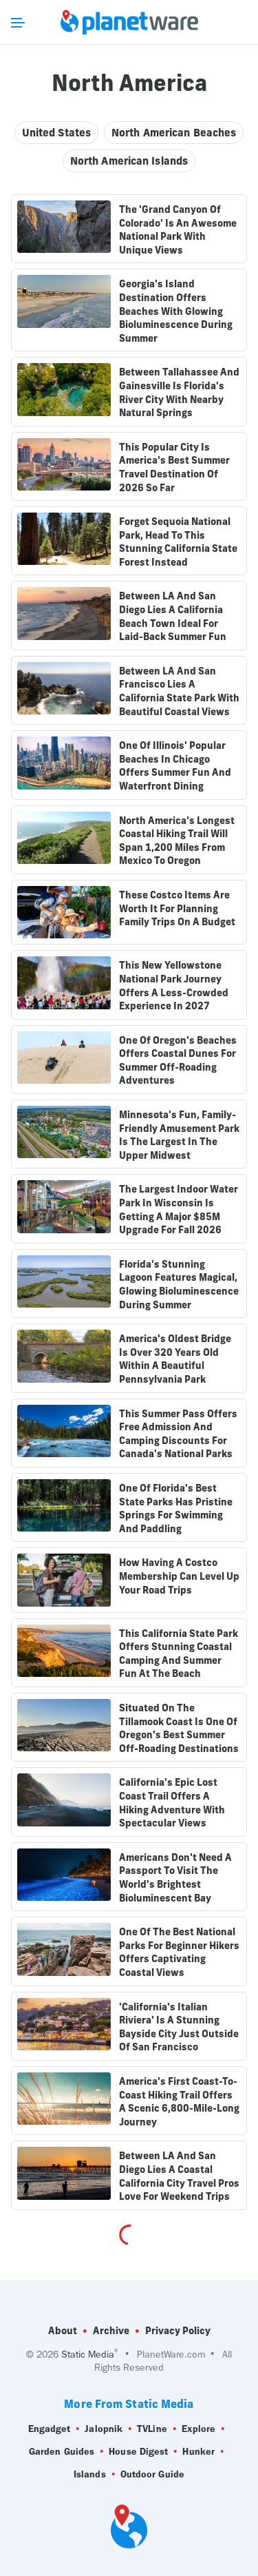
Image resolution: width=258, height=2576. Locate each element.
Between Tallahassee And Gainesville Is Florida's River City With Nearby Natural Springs (179, 392)
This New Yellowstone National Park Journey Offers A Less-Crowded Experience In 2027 (174, 986)
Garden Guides (62, 2452)
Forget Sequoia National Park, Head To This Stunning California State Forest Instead (178, 542)
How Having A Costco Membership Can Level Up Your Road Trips (179, 1576)
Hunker (198, 2452)
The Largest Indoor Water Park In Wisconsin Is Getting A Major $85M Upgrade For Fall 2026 (179, 1209)
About (63, 2331)
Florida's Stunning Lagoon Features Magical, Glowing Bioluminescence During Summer (179, 1285)
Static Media (88, 2355)
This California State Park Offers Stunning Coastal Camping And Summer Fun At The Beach (179, 1654)
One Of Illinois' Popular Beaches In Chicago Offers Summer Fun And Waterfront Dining (175, 766)
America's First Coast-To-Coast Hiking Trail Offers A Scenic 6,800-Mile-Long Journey (179, 2102)
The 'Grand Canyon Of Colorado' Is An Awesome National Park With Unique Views (178, 230)
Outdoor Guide (152, 2474)
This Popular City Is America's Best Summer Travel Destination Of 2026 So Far (174, 467)
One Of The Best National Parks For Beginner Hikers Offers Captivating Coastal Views (179, 1952)
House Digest (138, 2452)
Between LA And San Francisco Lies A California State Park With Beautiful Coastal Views (179, 691)
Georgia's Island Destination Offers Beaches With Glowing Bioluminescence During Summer (176, 311)
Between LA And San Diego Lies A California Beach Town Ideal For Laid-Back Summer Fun (173, 616)
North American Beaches (174, 133)
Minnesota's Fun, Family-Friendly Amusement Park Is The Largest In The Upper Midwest (179, 1135)
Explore (199, 2429)
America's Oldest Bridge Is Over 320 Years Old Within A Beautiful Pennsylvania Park (175, 1359)
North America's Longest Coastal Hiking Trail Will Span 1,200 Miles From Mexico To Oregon (177, 841)
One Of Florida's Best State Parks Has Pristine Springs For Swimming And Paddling (176, 1508)
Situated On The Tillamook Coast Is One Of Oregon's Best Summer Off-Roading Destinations (179, 1728)
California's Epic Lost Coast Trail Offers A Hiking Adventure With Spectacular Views (172, 1803)
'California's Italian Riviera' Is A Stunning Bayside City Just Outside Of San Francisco (179, 2027)
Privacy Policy (178, 2331)
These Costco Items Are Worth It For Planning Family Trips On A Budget (177, 908)
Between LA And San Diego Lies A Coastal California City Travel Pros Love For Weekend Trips (179, 2176)
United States (56, 133)
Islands (90, 2474)
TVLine (152, 2429)
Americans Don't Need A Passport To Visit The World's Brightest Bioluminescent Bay (175, 1878)
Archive (111, 2331)
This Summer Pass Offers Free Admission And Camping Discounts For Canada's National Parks (178, 1434)
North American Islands (129, 161)
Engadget (50, 2429)
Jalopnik (104, 2429)
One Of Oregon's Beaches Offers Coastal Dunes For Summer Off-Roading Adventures (178, 1061)
